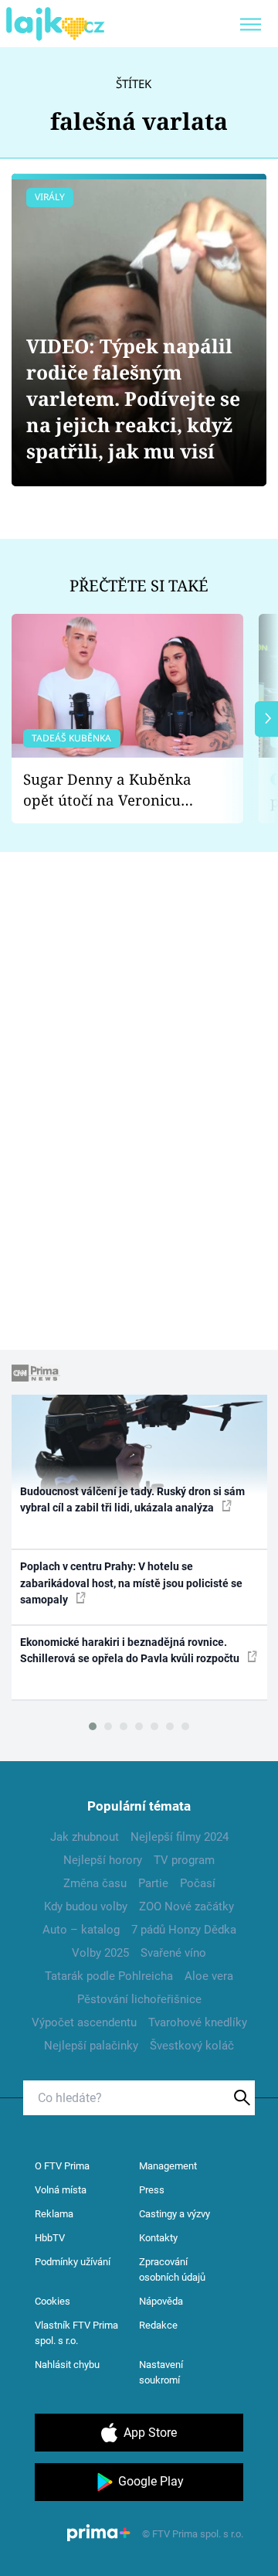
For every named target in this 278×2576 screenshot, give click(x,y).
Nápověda (161, 2301)
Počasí (198, 1883)
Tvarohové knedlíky (198, 2022)
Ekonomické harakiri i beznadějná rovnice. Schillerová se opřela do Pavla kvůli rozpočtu (131, 1650)
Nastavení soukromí (161, 2372)
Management (168, 2166)
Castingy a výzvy (175, 2214)
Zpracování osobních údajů (172, 2269)
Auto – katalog (81, 1930)
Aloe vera (209, 1976)
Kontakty (158, 2238)
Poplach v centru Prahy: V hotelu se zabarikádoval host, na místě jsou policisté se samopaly (131, 1583)
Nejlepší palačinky (91, 2046)
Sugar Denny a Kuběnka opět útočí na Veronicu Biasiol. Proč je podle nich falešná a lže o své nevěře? (115, 790)
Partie (153, 1883)
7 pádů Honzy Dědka (184, 1930)
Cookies (53, 2301)
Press (152, 2190)
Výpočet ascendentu (84, 2022)
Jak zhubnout (85, 1837)
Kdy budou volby (86, 1906)
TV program (184, 1860)
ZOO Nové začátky (186, 1906)
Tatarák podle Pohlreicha (109, 1976)
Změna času (95, 1883)
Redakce (158, 2325)
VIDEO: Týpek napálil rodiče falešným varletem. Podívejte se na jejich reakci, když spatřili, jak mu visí (133, 399)
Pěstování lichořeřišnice (139, 1999)
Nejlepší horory (103, 1860)
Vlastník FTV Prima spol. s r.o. (76, 2333)
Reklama (54, 2214)
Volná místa (61, 2190)
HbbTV (50, 2238)
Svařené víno (173, 1953)
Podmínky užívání (73, 2262)
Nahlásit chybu (67, 2365)
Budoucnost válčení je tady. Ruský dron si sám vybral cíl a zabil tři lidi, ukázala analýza (132, 1499)
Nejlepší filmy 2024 (180, 1837)
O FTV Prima (62, 2166)
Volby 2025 (100, 1953)
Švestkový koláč (192, 2046)
